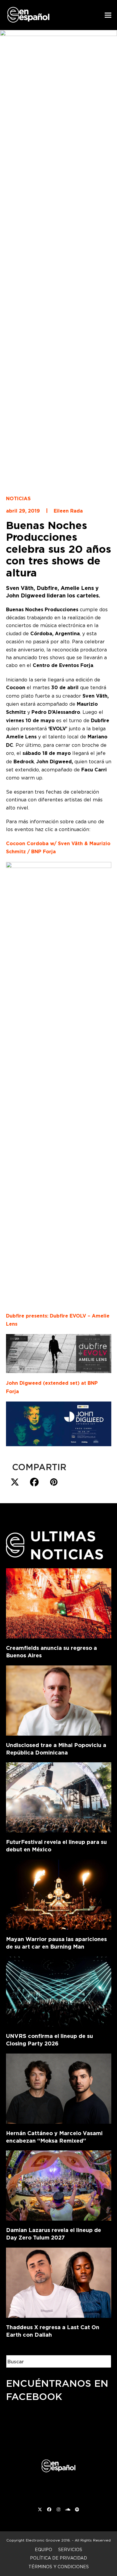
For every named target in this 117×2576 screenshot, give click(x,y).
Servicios (70, 2549)
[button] (108, 15)
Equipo (43, 2549)
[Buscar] (102, 2361)
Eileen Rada (68, 511)
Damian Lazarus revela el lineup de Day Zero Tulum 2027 (54, 2234)
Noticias (18, 499)
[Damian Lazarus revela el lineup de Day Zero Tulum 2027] (59, 2184)
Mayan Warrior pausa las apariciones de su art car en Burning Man (56, 1943)
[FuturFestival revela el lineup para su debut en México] (59, 1796)
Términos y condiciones (59, 2567)
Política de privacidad (58, 2558)
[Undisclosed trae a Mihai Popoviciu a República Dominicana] (59, 1699)
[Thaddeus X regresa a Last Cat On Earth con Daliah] (59, 2281)
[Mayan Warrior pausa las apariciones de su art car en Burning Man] (59, 1893)
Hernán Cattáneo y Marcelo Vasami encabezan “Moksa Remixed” (54, 2137)
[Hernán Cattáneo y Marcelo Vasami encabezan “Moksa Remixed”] (59, 2087)
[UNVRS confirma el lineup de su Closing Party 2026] (59, 1990)
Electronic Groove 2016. (48, 2540)
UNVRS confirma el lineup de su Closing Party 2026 (49, 2040)
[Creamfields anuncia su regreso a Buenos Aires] (59, 1602)
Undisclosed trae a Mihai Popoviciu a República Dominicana (56, 1749)
